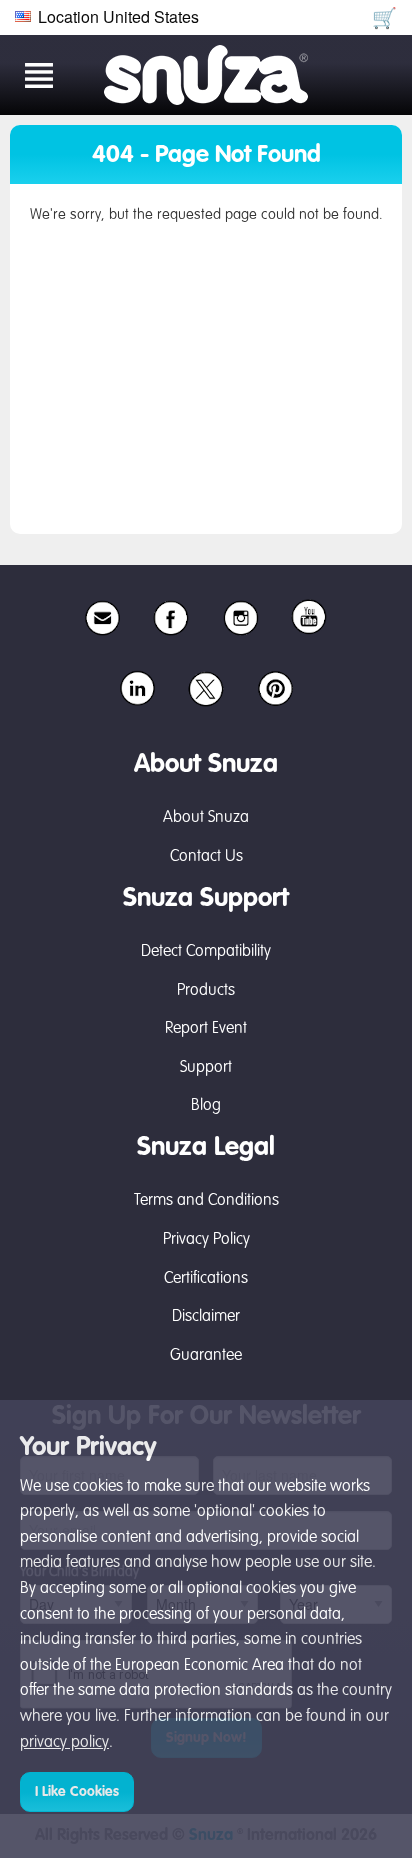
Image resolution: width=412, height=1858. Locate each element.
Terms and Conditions (206, 1201)
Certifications (206, 1279)
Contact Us (206, 857)
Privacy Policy (206, 1240)
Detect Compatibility (206, 952)
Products (206, 991)
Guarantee (206, 1356)
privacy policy (64, 1743)
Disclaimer (206, 1317)
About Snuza (206, 818)
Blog (206, 1106)
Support (206, 1068)
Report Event (206, 1029)
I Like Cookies (77, 1792)
